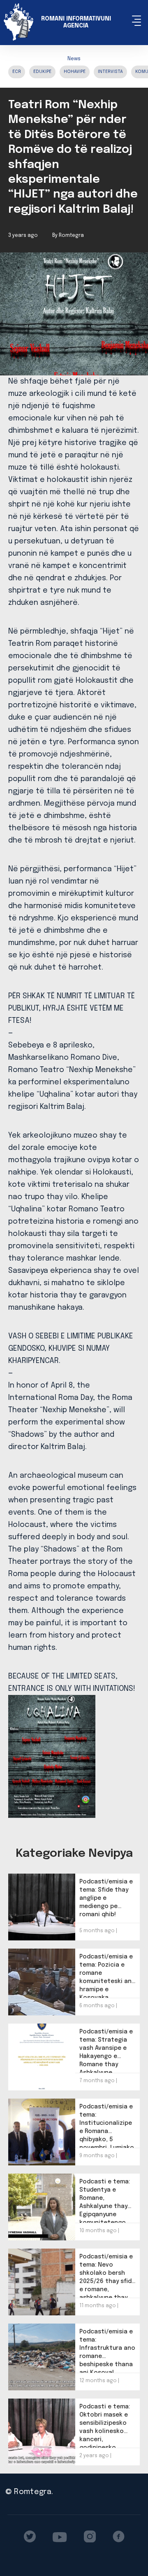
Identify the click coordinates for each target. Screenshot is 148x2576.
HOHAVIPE (75, 72)
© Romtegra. (29, 2492)
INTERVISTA (110, 72)
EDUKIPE (42, 72)
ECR (17, 72)
